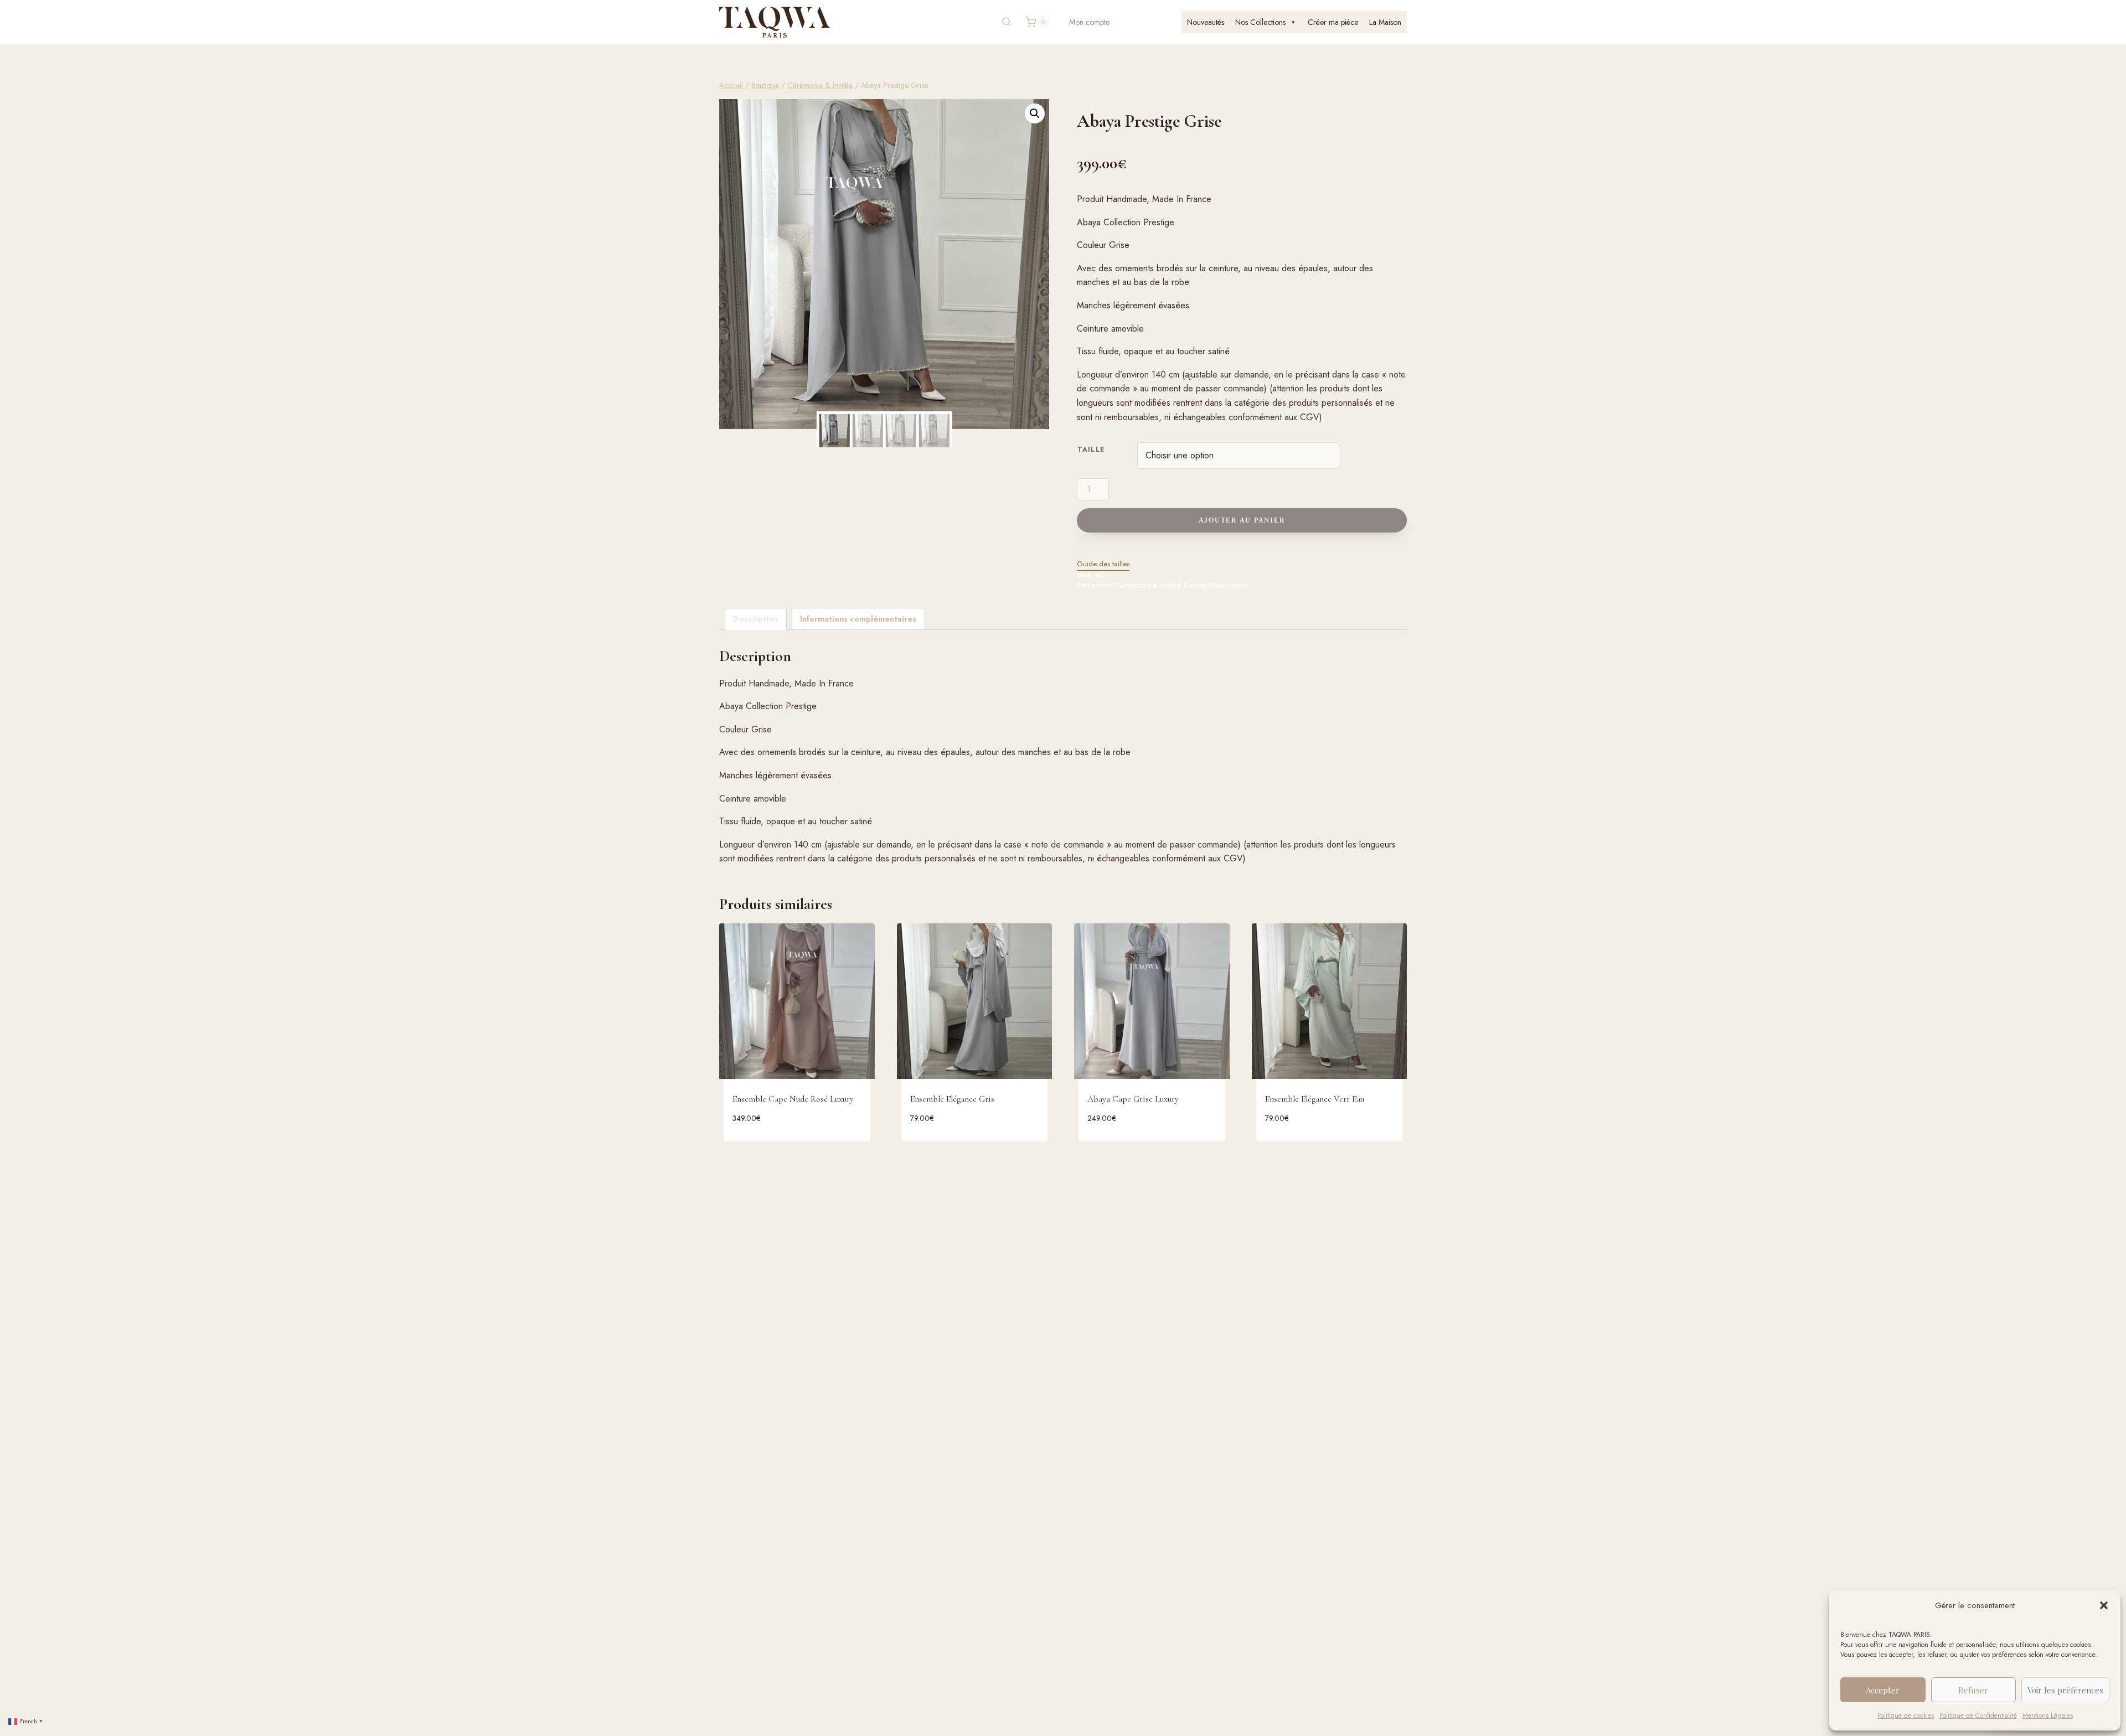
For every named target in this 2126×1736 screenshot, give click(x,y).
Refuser (1973, 1690)
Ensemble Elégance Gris (952, 1099)
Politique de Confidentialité (1978, 1716)
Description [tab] (755, 619)
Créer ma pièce (1333, 22)
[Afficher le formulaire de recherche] (1007, 22)
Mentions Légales (2048, 1716)
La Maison (1385, 22)
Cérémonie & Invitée (1148, 585)
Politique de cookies (1906, 1716)
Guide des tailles (1103, 564)
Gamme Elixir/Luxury (1216, 585)
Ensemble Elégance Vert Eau (1315, 1099)
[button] (2104, 1605)
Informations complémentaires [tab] (858, 619)
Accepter (1883, 1690)
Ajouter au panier (1242, 520)
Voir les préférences (2065, 1690)
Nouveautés (1206, 22)
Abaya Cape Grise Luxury (1133, 1099)
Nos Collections (1260, 22)
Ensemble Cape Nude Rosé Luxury (793, 1099)
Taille (1091, 449)
